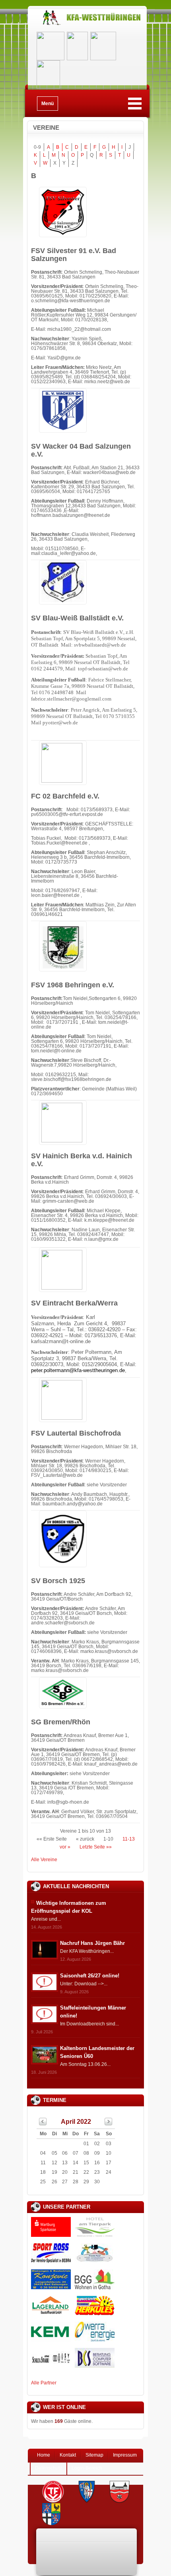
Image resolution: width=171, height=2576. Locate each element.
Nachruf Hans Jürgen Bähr (92, 1943)
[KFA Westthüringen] (87, 25)
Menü (48, 104)
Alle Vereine (44, 1860)
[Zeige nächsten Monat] (109, 2124)
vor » (65, 1847)
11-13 (129, 1839)
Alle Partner (44, 2383)
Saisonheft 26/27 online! (90, 1976)
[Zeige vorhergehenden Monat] (43, 2124)
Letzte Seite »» (96, 1847)
